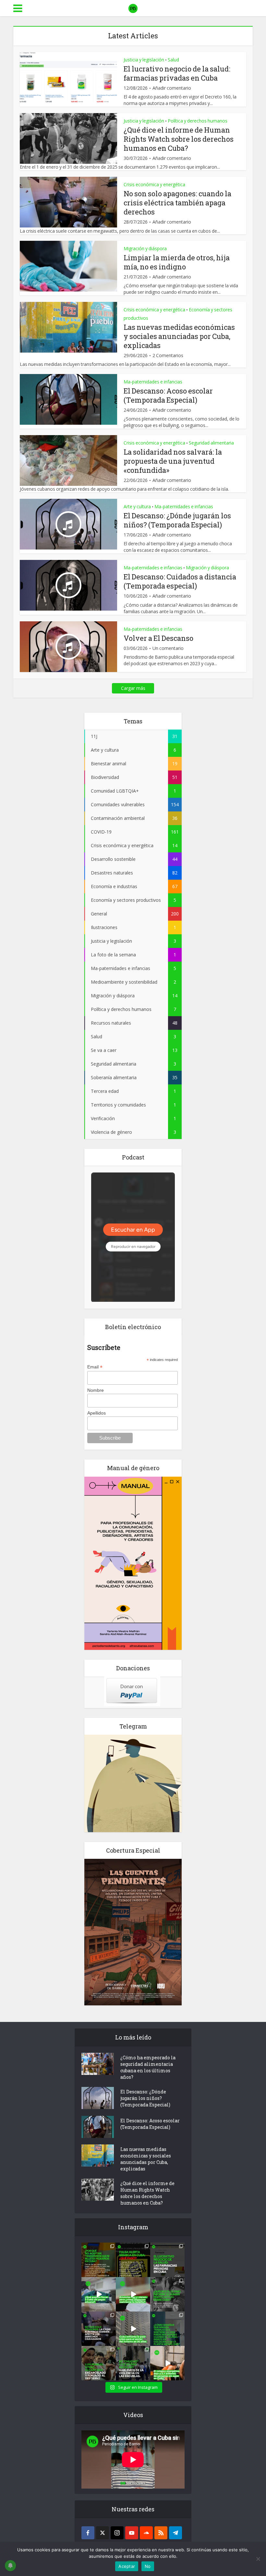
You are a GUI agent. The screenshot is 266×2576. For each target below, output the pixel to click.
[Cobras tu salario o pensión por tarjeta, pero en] (99, 2260)
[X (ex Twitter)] (103, 2533)
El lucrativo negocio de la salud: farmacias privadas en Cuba (177, 73)
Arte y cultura (137, 506)
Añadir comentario (172, 88)
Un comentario (168, 648)
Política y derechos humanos (198, 121)
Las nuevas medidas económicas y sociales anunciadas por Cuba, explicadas (179, 336)
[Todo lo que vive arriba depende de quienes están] (167, 2329)
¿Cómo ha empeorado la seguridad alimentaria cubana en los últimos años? (148, 2067)
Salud (173, 60)
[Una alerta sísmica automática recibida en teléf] (133, 2260)
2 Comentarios (168, 356)
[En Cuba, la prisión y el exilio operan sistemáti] (99, 2363)
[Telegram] (175, 2533)
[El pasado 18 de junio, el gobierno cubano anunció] (133, 2294)
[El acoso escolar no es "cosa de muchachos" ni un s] (133, 2363)
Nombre (96, 1390)
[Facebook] (88, 2533)
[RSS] (161, 2533)
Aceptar (127, 2566)
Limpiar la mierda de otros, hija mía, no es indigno (177, 262)
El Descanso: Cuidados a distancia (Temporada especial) (180, 581)
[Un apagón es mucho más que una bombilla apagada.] (99, 2329)
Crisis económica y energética (154, 184)
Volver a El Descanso (158, 638)
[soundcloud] (146, 2533)
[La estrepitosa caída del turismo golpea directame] (133, 2329)
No (148, 2566)
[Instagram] (117, 2533)
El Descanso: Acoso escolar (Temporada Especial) (168, 395)
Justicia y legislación (144, 60)
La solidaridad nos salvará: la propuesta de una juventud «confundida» (173, 461)
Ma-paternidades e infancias (153, 382)
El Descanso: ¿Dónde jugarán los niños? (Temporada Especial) (177, 520)
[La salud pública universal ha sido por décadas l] (167, 2260)
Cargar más (133, 688)
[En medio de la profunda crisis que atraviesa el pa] (99, 2294)
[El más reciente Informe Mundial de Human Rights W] (167, 2294)
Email (95, 1367)
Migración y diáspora (145, 248)
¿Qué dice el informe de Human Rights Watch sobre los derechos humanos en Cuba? (179, 139)
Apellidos (97, 1413)
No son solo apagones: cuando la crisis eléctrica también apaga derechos (177, 203)
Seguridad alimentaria (211, 443)
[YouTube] (132, 2533)
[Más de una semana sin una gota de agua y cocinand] (167, 2363)
